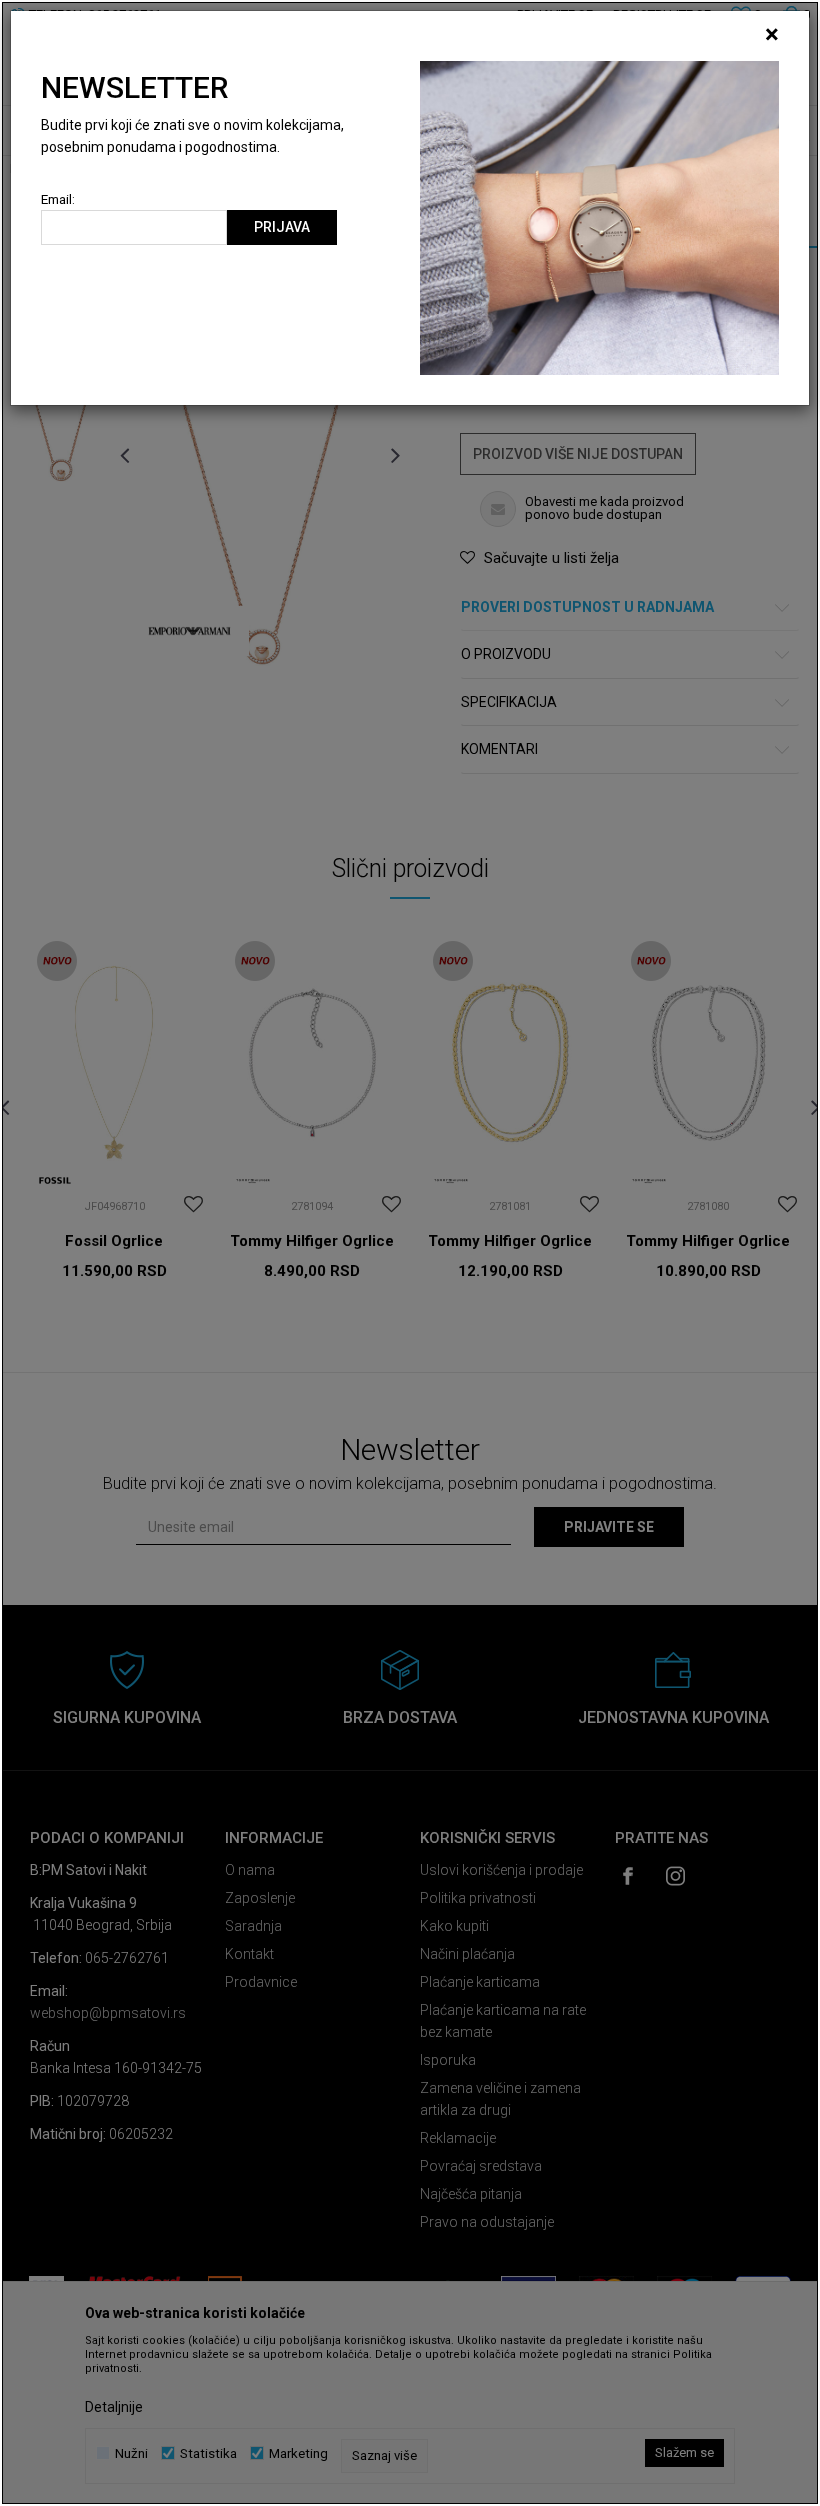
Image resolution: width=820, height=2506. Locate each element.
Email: (58, 199)
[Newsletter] (599, 217)
